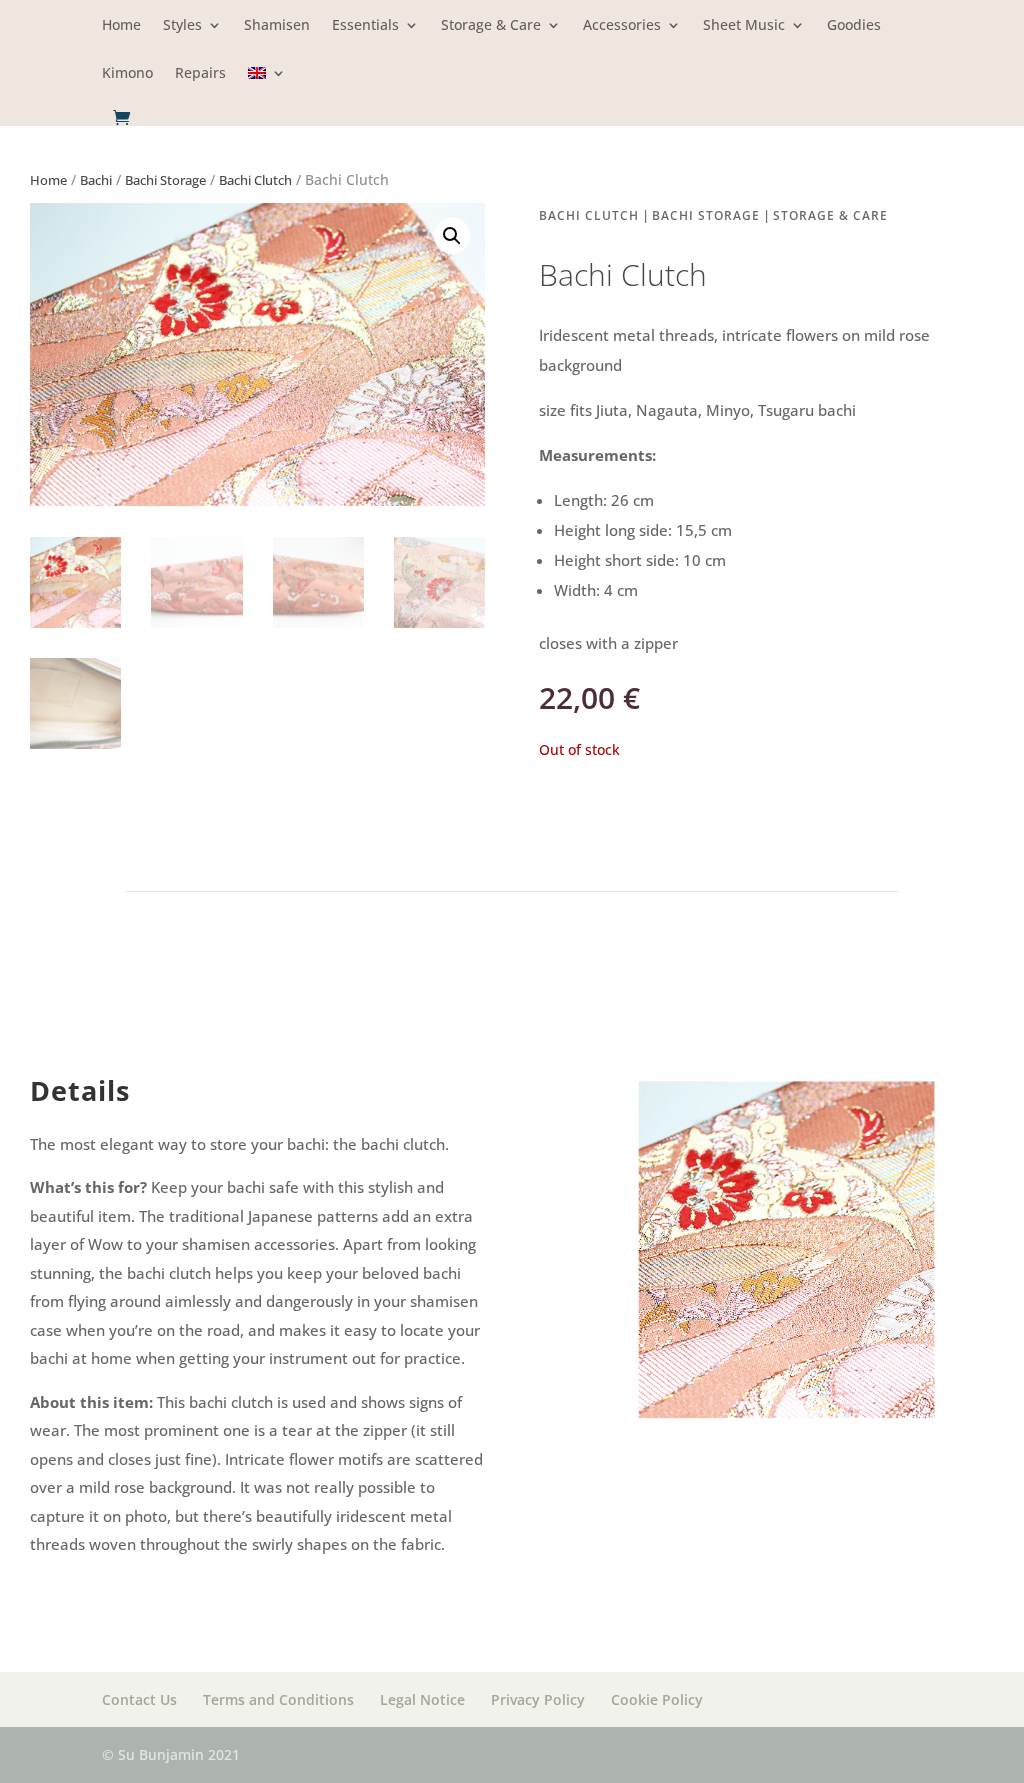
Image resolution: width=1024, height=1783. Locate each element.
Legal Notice (422, 1699)
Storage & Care (491, 26)
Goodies (854, 26)
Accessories (622, 26)
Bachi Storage (165, 180)
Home (121, 26)
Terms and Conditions (278, 1699)
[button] (452, 236)
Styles (182, 26)
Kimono (127, 74)
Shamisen (277, 26)
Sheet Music (744, 26)
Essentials (365, 26)
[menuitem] (267, 87)
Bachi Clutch (255, 180)
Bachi (96, 180)
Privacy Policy (538, 1699)
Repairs (200, 74)
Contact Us (139, 1699)
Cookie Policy (657, 1699)
